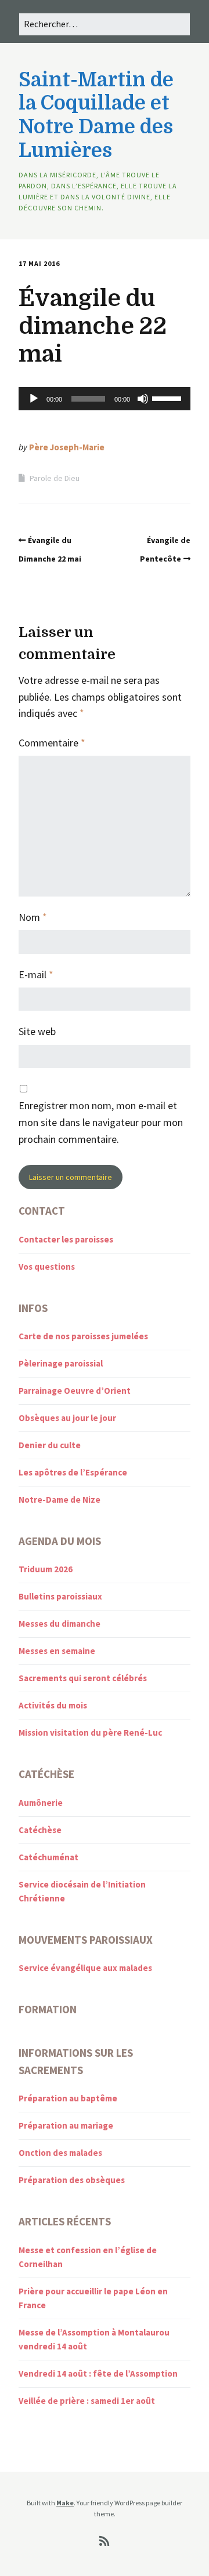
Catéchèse (40, 1830)
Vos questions (47, 1267)
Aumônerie (41, 1803)
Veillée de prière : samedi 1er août (87, 2401)
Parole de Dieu (55, 478)
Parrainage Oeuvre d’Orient (75, 1391)
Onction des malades (60, 2153)
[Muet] (143, 399)
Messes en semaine (57, 1651)
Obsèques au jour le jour (67, 1418)
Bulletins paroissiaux (60, 1596)
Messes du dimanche (60, 1624)
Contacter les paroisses (66, 1239)
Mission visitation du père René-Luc (90, 1732)
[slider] (168, 398)
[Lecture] (34, 399)
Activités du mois (53, 1705)
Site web (37, 1031)
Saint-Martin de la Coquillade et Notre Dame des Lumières (96, 115)
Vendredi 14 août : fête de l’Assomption (98, 2373)
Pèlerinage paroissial (61, 1363)
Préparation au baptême (68, 2098)
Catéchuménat (48, 1857)
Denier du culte (50, 1445)
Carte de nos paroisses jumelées (83, 1336)
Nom (33, 917)
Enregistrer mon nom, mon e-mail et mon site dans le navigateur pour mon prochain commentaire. (101, 1122)
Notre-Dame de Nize (60, 1500)
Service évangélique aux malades (85, 1968)
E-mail (36, 974)
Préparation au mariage (66, 2125)
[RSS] (105, 2541)
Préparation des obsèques (72, 2180)
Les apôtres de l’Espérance (73, 1472)
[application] (105, 399)
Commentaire (52, 743)
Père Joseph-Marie (67, 447)
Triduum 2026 (46, 1569)
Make (65, 2503)
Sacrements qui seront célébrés (83, 1678)
